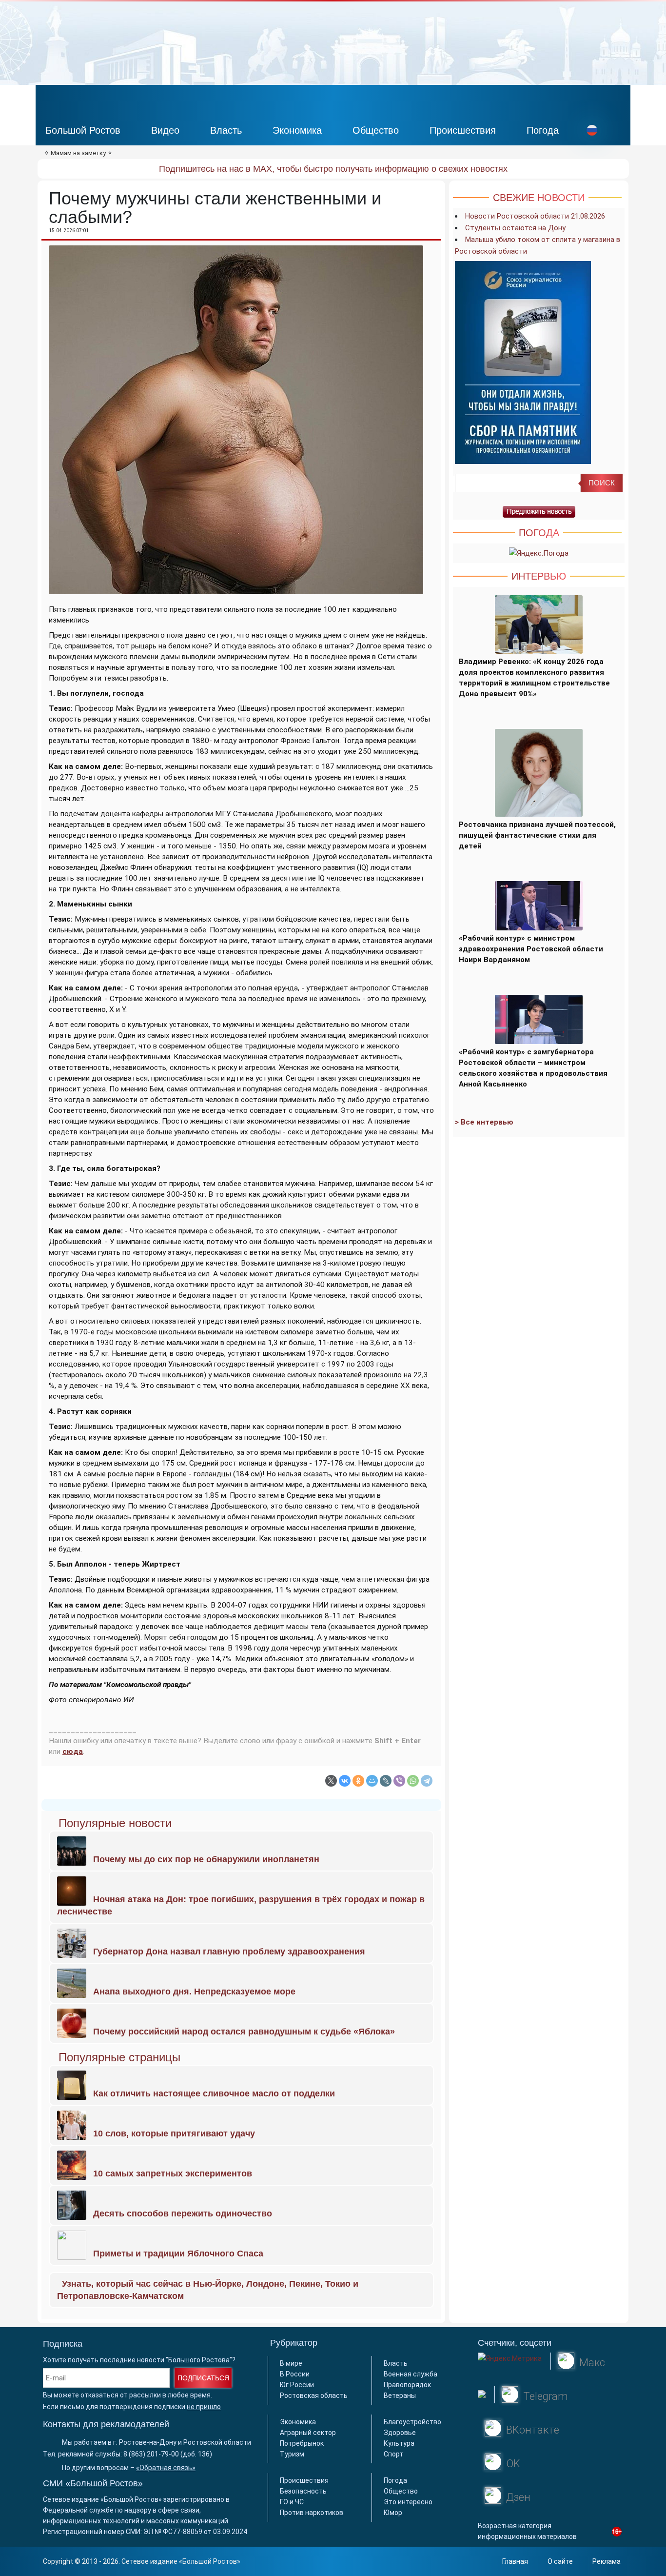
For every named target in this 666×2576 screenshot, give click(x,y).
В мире (291, 2363)
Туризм (292, 2454)
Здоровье (400, 2433)
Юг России (297, 2385)
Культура (399, 2443)
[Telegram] (427, 1781)
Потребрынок (302, 2443)
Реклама (607, 2561)
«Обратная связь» (166, 2468)
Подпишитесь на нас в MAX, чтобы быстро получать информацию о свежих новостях (333, 169)
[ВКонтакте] (345, 1781)
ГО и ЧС (292, 2502)
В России (295, 2374)
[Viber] (399, 1781)
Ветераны (400, 2395)
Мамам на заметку (78, 153)
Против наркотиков (312, 2513)
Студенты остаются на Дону (515, 228)
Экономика (297, 130)
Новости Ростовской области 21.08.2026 (535, 216)
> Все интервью (484, 1122)
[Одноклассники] (358, 1781)
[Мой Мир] (372, 1781)
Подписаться (203, 2378)
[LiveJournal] (386, 1781)
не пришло (204, 2407)
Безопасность (303, 2491)
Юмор (393, 2513)
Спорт (393, 2454)
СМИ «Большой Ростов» (93, 2483)
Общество (376, 130)
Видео (165, 130)
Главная (515, 2561)
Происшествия (463, 130)
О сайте (560, 2561)
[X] (331, 1781)
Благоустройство (412, 2422)
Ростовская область (314, 2395)
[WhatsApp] (413, 1781)
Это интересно (408, 2502)
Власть (226, 130)
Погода (543, 130)
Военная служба (411, 2374)
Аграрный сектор (308, 2433)
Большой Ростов (83, 130)
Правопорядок (407, 2385)
